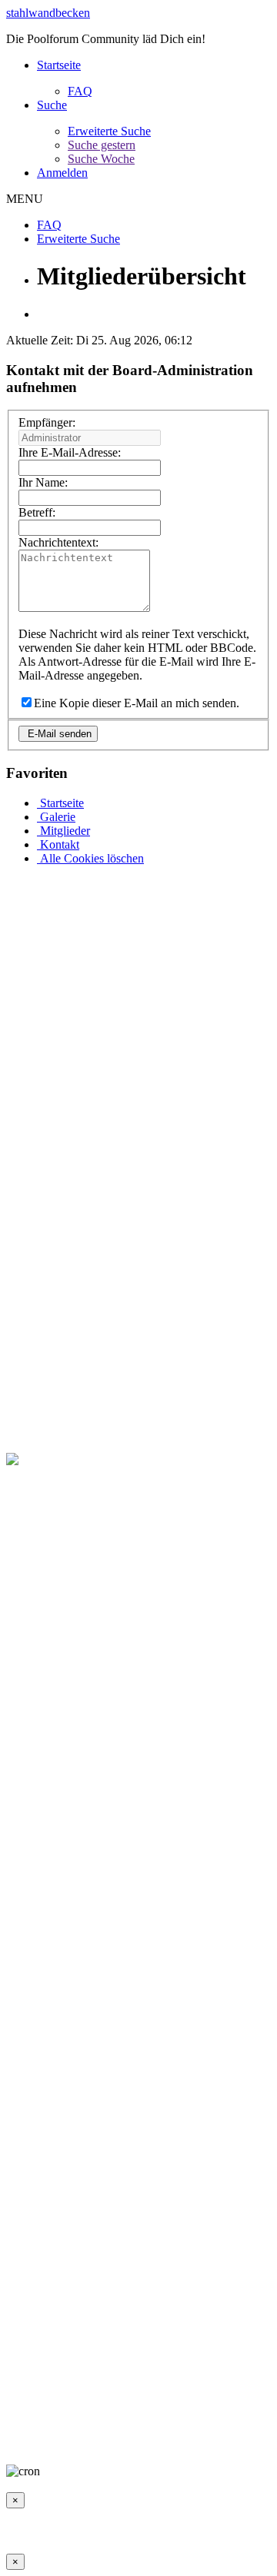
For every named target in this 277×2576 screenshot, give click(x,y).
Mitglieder (63, 831)
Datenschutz (36, 2431)
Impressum (33, 2417)
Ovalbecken (104, 2431)
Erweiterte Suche (109, 131)
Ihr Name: (43, 482)
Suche (52, 105)
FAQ (80, 91)
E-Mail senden (58, 734)
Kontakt (58, 844)
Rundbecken (172, 2431)
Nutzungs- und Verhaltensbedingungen (162, 2417)
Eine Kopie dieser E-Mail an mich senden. (137, 703)
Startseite (59, 65)
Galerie (56, 817)
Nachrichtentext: (58, 542)
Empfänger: (47, 422)
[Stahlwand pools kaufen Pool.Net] (94, 1459)
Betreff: (37, 512)
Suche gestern (102, 145)
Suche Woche (101, 159)
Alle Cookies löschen (90, 858)
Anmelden (62, 173)
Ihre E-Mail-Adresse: (70, 452)
